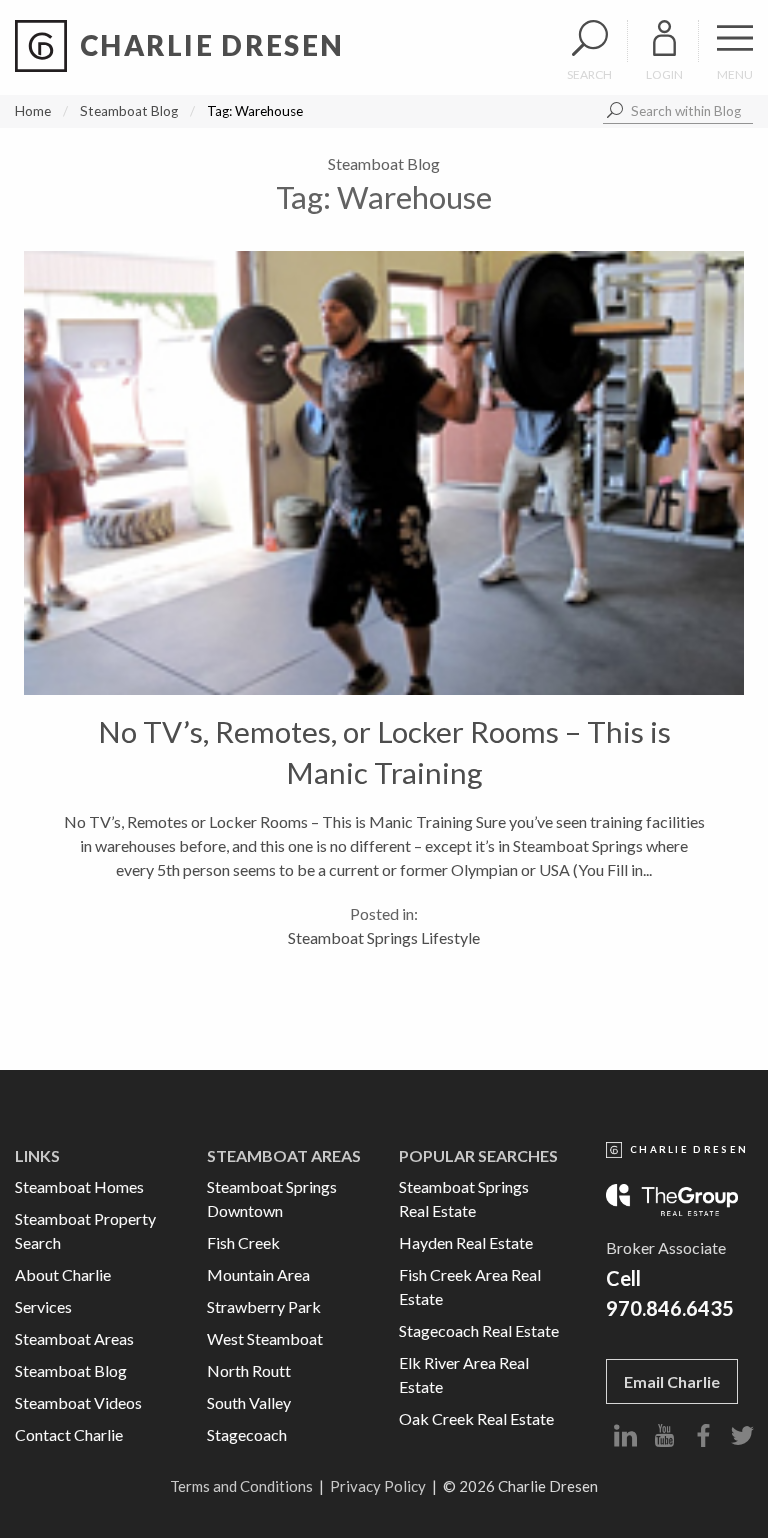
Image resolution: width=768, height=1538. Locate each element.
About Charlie (63, 1274)
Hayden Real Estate (466, 1242)
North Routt (249, 1370)
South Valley (249, 1402)
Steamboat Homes (79, 1186)
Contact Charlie (69, 1434)
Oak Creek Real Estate (476, 1418)
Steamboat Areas (74, 1338)
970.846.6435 (670, 1308)
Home (33, 111)
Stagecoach (247, 1434)
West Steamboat (265, 1338)
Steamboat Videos (78, 1402)
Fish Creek (243, 1242)
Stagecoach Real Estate (479, 1330)
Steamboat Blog (129, 111)
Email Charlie (672, 1381)
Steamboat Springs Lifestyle (384, 937)
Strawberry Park (264, 1306)
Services (43, 1306)
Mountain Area (258, 1274)
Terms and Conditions (241, 1486)
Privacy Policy (378, 1486)
